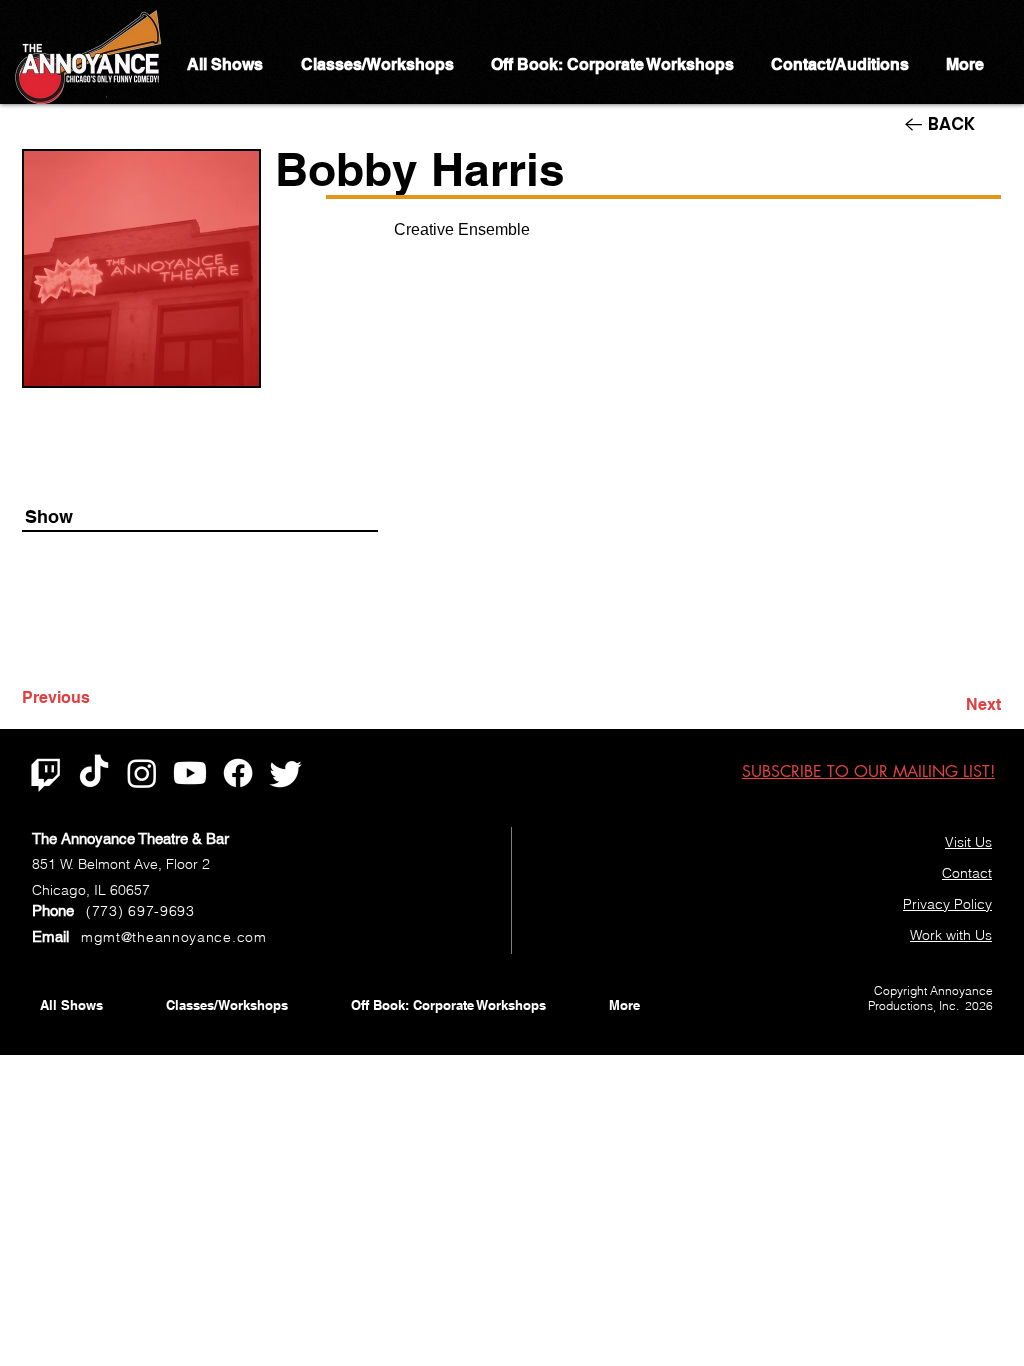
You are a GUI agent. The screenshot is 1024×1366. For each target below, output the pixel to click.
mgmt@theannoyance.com (174, 937)
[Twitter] (286, 773)
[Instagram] (142, 773)
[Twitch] (46, 773)
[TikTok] (94, 773)
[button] (868, 771)
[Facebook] (238, 773)
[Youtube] (190, 773)
